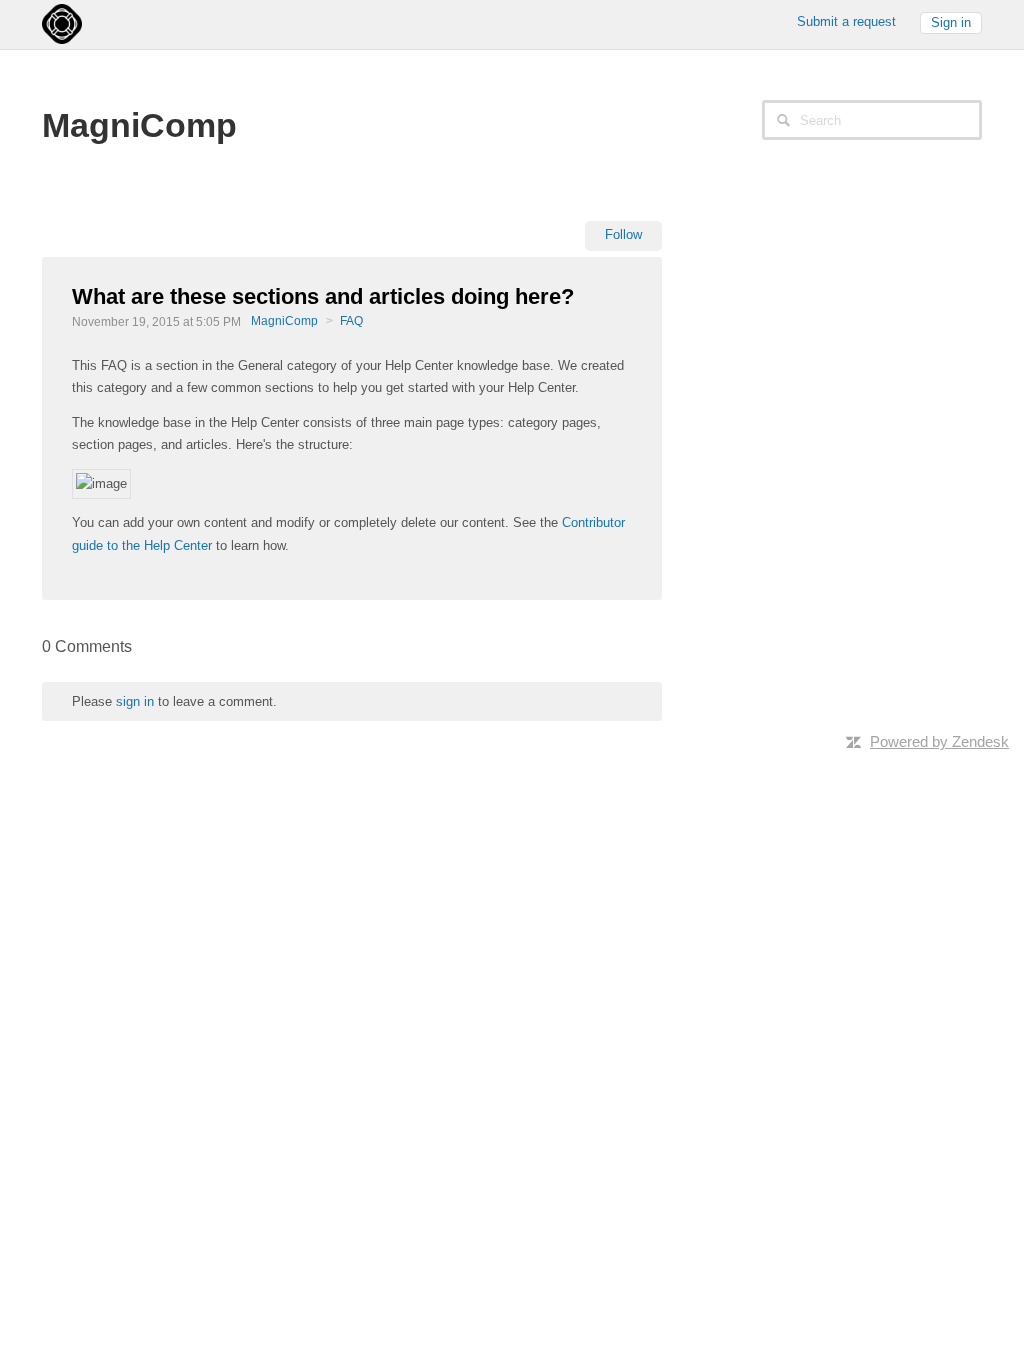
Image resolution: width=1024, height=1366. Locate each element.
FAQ (351, 321)
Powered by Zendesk (939, 741)
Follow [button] (623, 234)
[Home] (62, 22)
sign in (135, 701)
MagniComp (284, 321)
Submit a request (846, 21)
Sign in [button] (951, 22)
